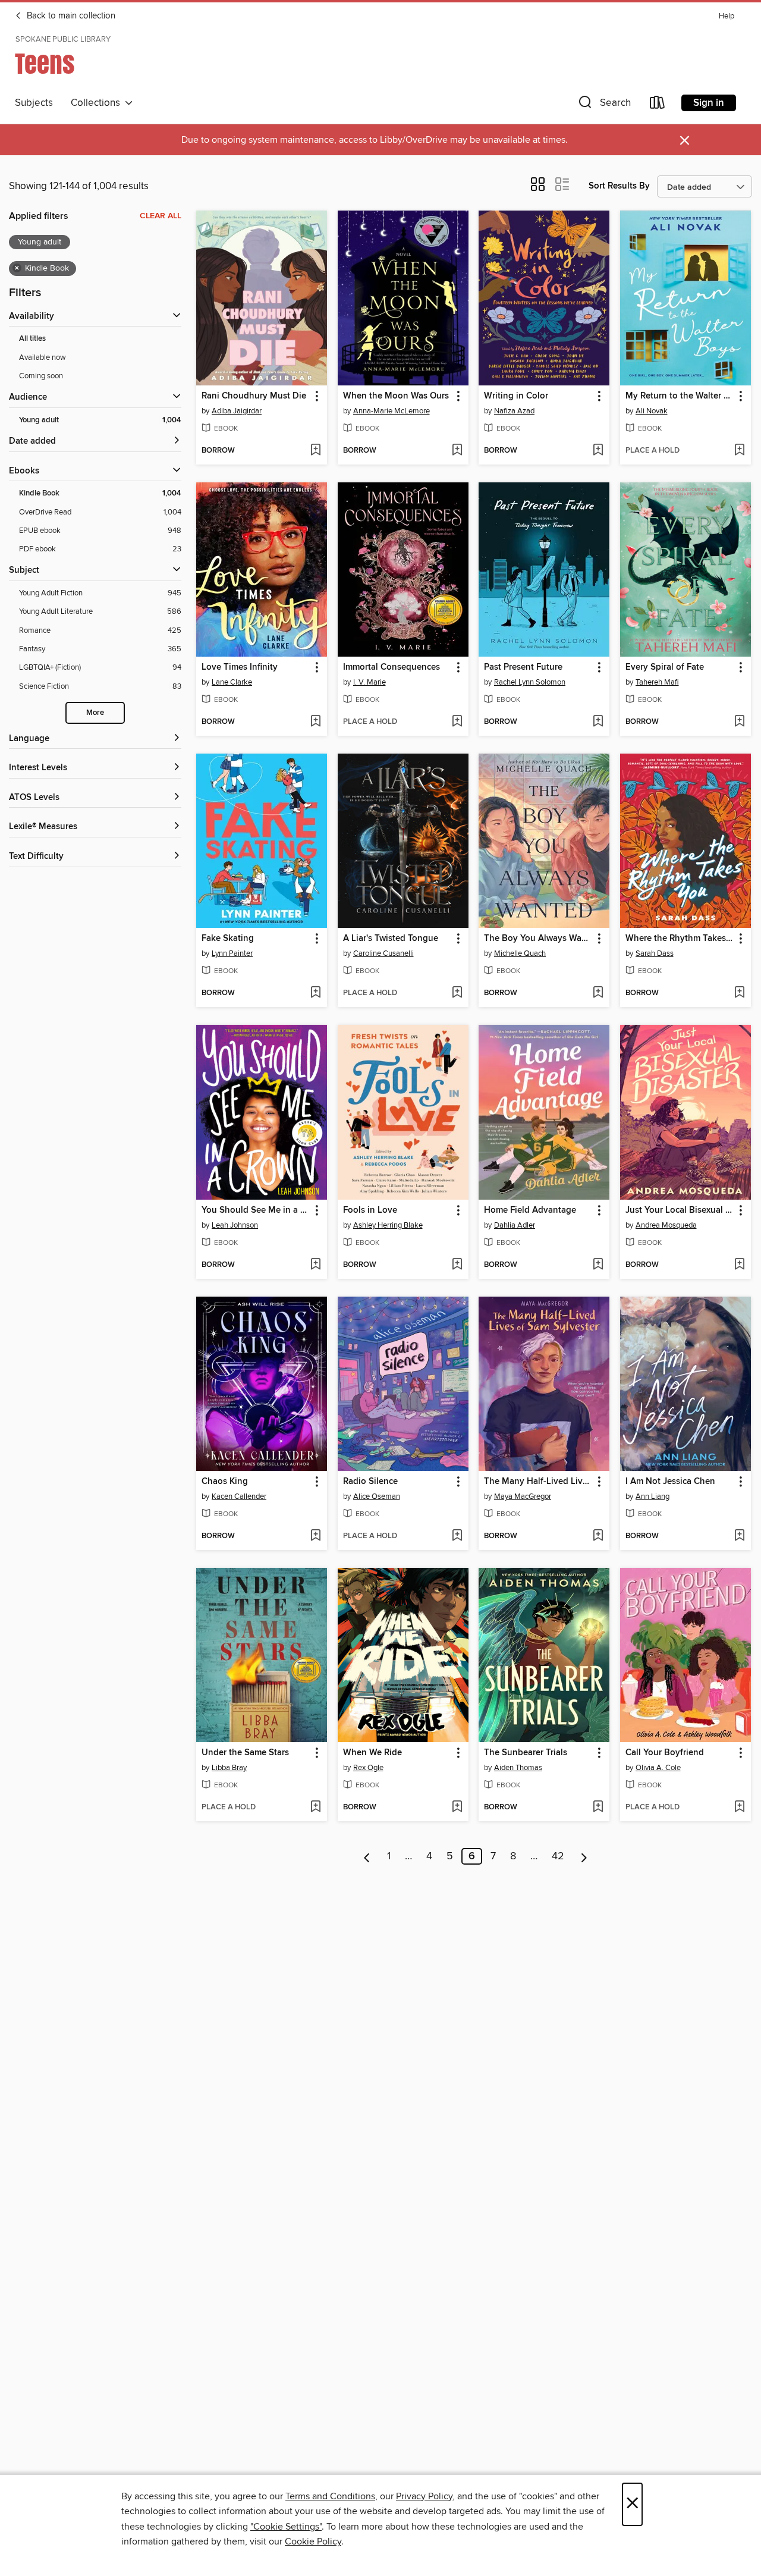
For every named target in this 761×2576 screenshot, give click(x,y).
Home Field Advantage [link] (530, 1210)
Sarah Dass (655, 953)
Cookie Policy (313, 2542)
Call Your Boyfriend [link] (665, 1753)
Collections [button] (98, 103)
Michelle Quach (520, 953)
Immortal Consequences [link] (391, 667)
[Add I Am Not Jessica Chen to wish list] (739, 1536)
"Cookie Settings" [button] (286, 2527)
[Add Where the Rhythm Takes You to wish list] (739, 993)
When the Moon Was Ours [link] (396, 396)
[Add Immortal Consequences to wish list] (457, 722)
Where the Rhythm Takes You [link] (680, 939)
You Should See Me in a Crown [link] (256, 1210)
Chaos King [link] (225, 1482)
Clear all (161, 216)
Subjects (34, 103)
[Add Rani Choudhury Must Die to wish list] (315, 451)
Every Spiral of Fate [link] (665, 667)
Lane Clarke (232, 682)
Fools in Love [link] (370, 1210)
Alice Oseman (377, 1496)
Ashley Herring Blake (388, 1225)
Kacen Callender (239, 1496)
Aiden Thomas (518, 1768)
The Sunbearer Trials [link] (526, 1753)
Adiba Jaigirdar (237, 411)
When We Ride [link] (372, 1753)
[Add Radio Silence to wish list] (457, 1536)
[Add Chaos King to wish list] (315, 1536)
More (95, 713)
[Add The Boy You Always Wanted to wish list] (598, 993)
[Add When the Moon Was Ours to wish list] (457, 451)
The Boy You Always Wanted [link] (538, 939)
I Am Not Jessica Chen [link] (670, 1482)
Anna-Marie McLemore (391, 411)
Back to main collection (70, 16)
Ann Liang (652, 1496)
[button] (603, 105)
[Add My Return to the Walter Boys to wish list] (739, 451)
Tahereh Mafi (657, 682)
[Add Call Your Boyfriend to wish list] (739, 1808)
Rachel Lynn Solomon (530, 682)
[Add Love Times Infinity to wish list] (315, 722)
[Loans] (658, 105)
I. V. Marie (370, 682)
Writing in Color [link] (516, 396)
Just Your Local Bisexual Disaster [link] (680, 1210)
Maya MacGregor (523, 1496)
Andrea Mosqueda (666, 1225)
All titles (32, 339)
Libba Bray (229, 1768)
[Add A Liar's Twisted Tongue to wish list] (457, 993)
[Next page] (584, 1856)
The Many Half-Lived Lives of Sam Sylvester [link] (538, 1482)
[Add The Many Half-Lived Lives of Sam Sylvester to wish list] (598, 1536)
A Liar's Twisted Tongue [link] (391, 939)
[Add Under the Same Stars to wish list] (315, 1808)
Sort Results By (619, 186)
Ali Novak (652, 411)
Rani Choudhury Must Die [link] (254, 396)
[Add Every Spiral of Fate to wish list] (739, 722)
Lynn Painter (232, 953)
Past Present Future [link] (523, 667)
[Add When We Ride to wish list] (457, 1808)
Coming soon (41, 376)
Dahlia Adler (515, 1225)
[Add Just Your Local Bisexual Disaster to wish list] (739, 1265)
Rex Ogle (368, 1768)
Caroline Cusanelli (383, 953)
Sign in (709, 103)
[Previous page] (367, 1856)
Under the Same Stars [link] (245, 1753)
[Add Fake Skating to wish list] (315, 993)
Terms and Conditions (330, 2496)
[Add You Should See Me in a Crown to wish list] (315, 1265)
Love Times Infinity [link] (240, 667)
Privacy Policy (424, 2496)
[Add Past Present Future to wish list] (598, 722)
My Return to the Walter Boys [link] (680, 396)
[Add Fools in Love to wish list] (457, 1265)
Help (727, 16)
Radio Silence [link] (370, 1482)
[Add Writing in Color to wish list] (598, 451)
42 (558, 1856)
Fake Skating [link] (228, 939)
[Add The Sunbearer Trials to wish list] (598, 1808)
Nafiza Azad (514, 411)
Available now (43, 357)
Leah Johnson (235, 1225)
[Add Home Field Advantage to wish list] (598, 1265)
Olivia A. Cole (658, 1768)
